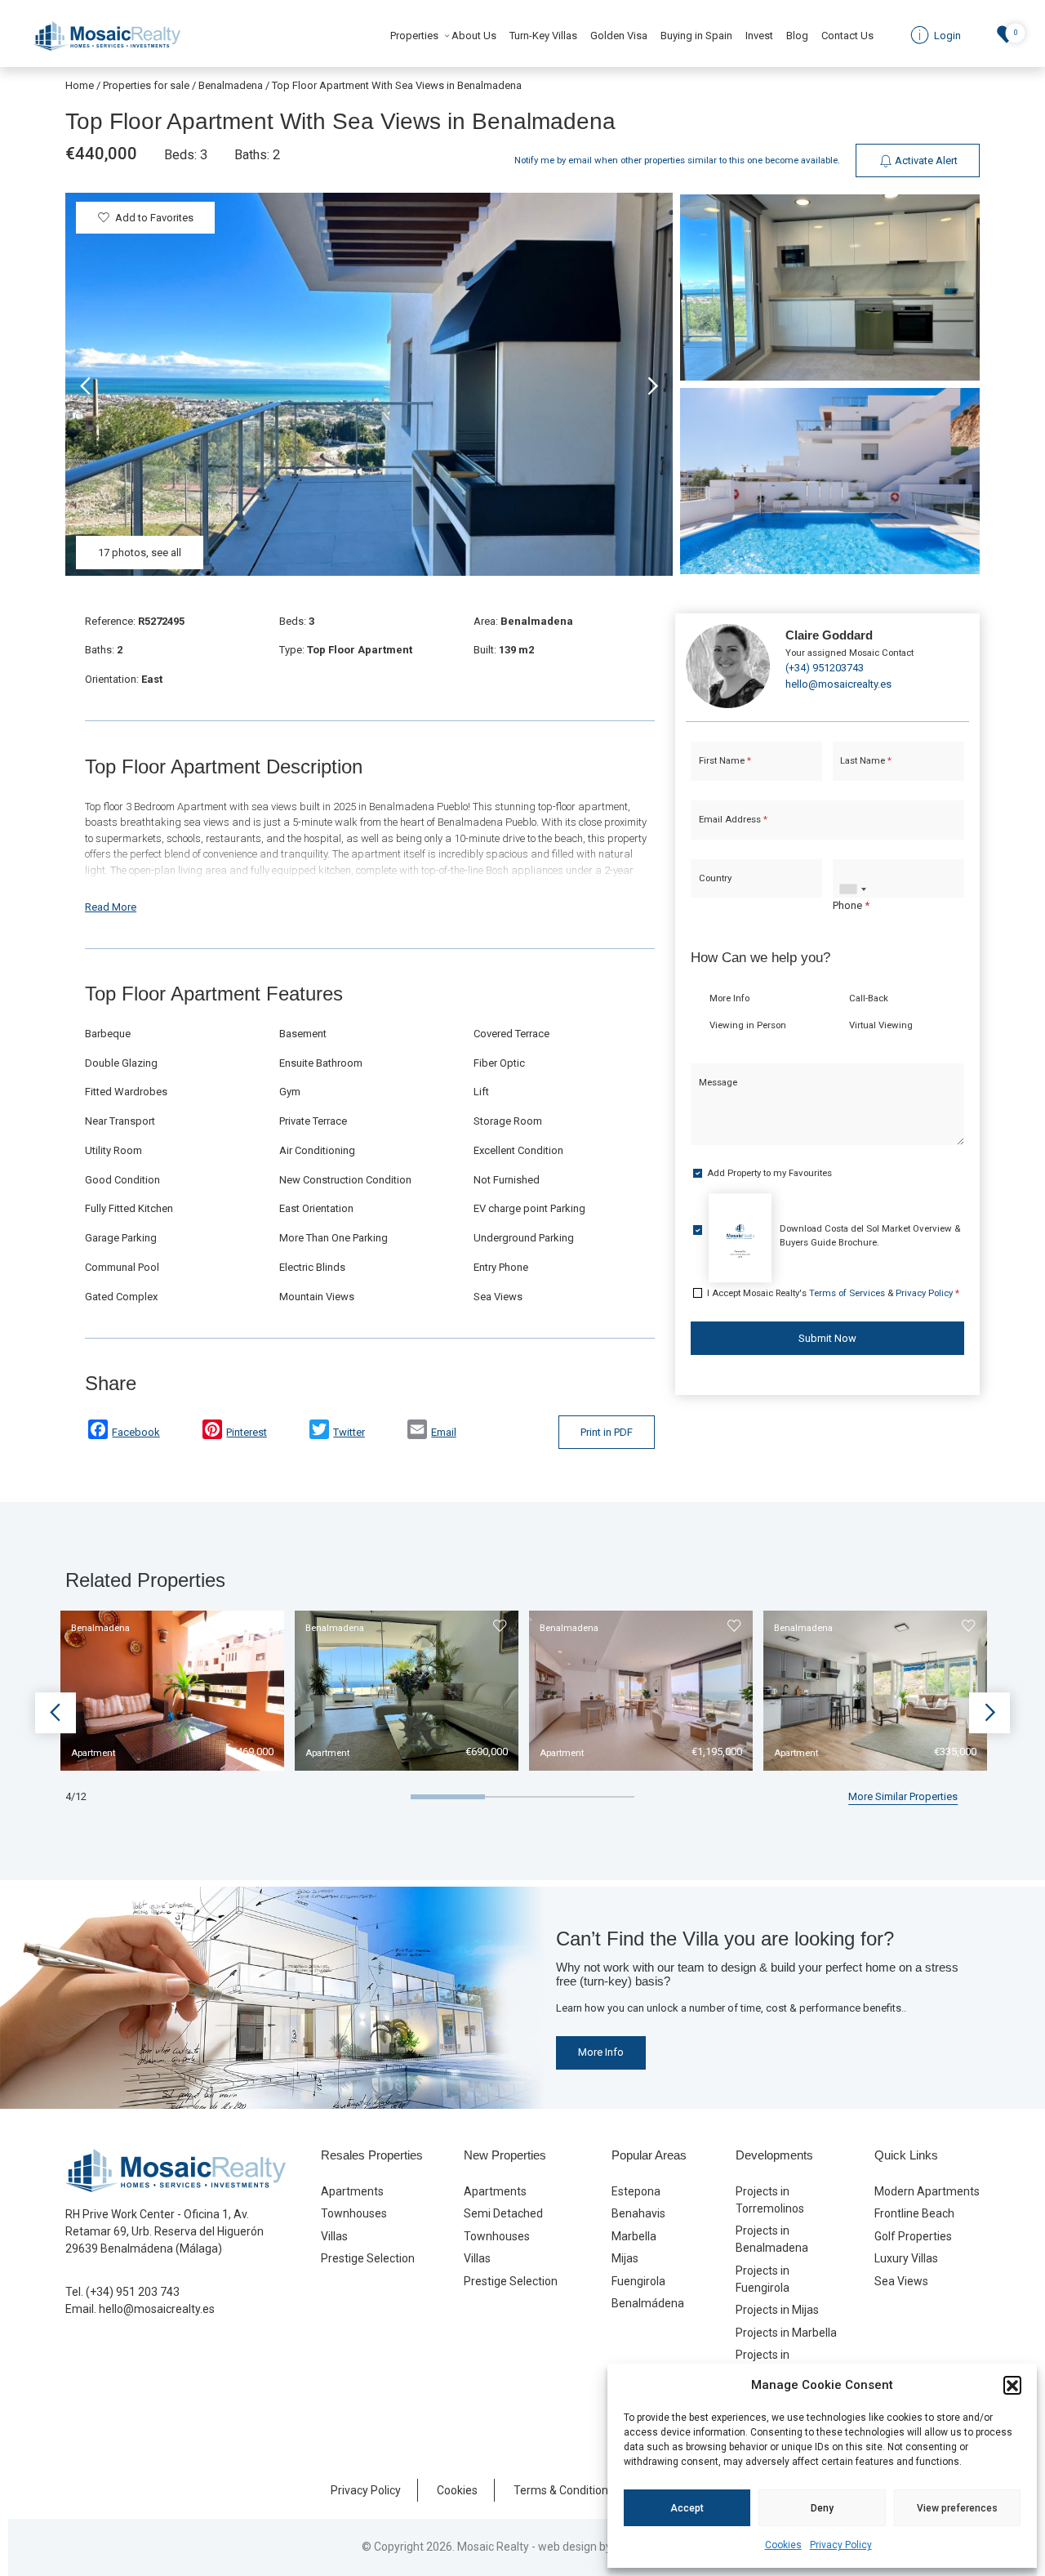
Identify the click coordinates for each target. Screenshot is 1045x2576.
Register (566, 1433)
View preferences (957, 2508)
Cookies (783, 2545)
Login (473, 1433)
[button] (1012, 2385)
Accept (687, 2508)
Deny (822, 2508)
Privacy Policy (841, 2545)
